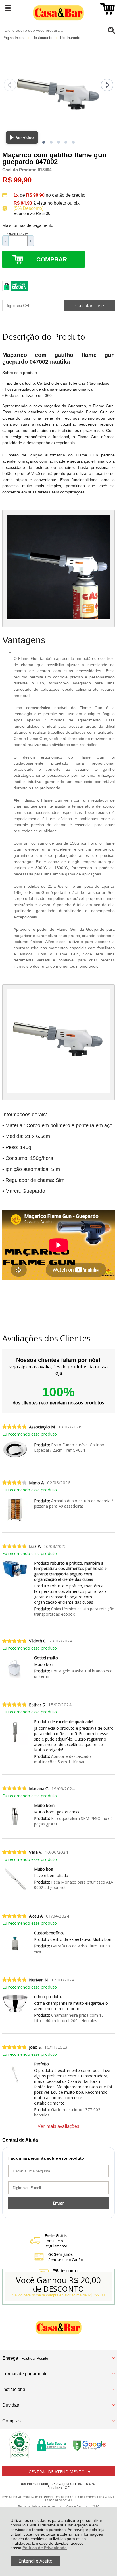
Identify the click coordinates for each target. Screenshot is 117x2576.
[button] (44, 142)
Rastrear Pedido (35, 2358)
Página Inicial (14, 38)
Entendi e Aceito (35, 2561)
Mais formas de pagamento (28, 225)
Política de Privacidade (45, 2548)
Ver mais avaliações (58, 2126)
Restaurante (43, 38)
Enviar (58, 2203)
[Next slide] (107, 85)
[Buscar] (111, 30)
